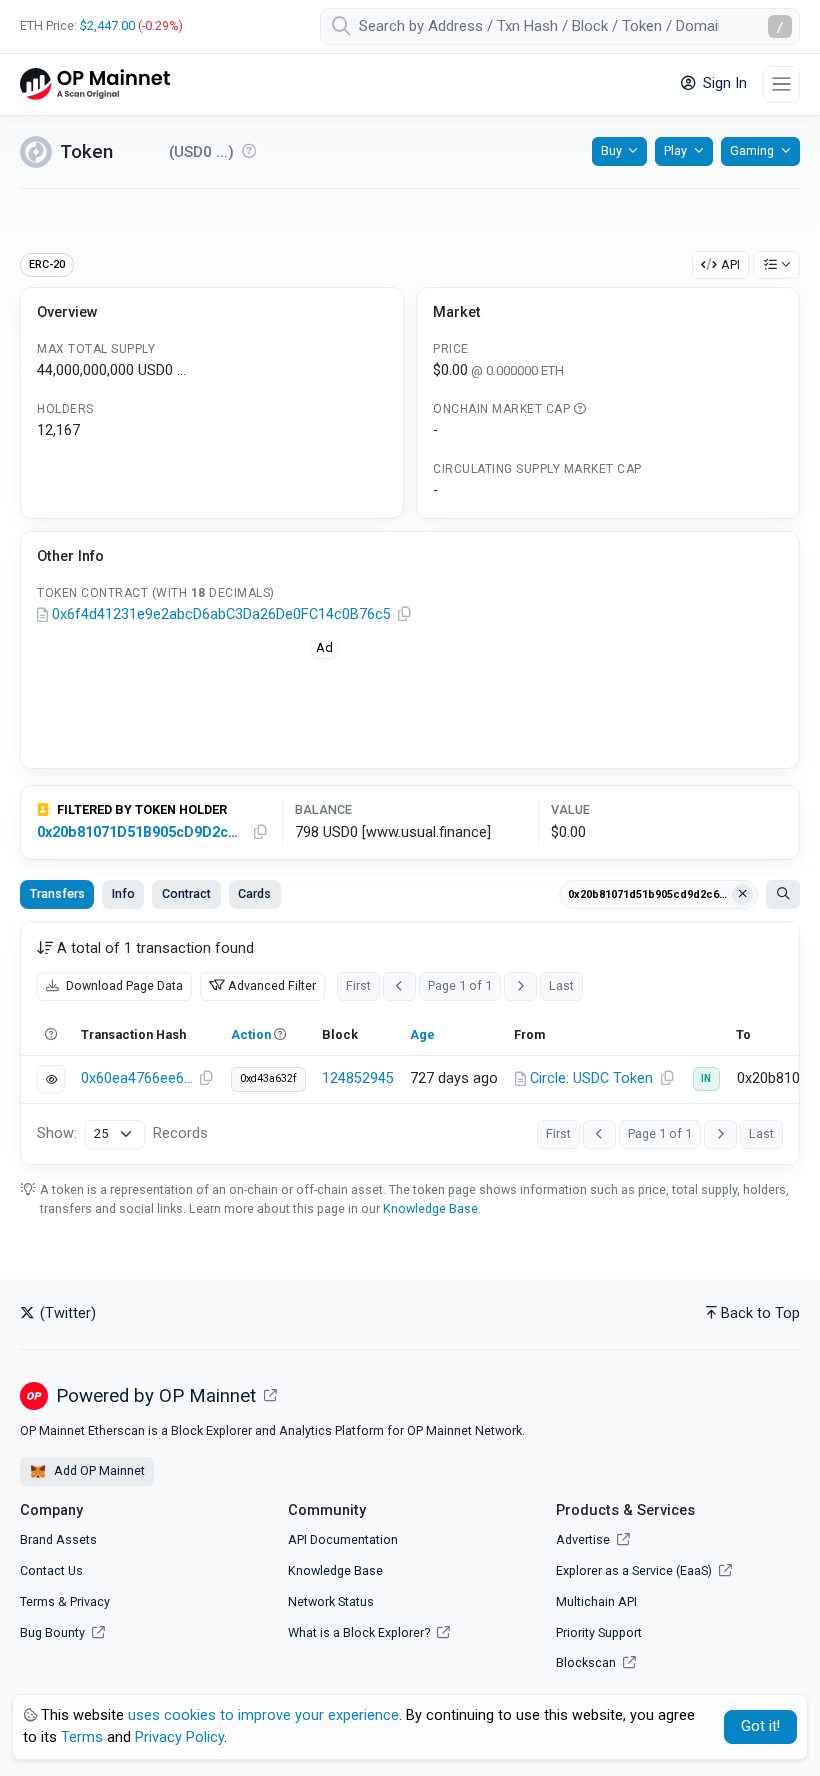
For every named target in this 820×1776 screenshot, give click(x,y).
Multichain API (596, 1601)
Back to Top (760, 1313)
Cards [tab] (254, 893)
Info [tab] (123, 893)
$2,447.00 (107, 25)
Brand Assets (58, 1539)
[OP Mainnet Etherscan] (95, 84)
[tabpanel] (410, 1043)
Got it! (760, 1726)
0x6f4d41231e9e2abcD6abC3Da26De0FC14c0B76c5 (221, 614)
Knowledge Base (430, 1208)
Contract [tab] (186, 893)
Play (675, 150)
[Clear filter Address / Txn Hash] (743, 895)
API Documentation (343, 1539)
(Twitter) (66, 1313)
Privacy (90, 1601)
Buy (611, 150)
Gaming (752, 150)
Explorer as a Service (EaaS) (635, 1570)
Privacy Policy (179, 1737)
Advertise (584, 1539)
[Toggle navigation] (781, 84)
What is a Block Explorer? (360, 1632)
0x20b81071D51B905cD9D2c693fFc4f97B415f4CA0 (140, 832)
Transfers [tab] (57, 893)
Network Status (331, 1601)
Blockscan (587, 1662)
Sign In (723, 83)
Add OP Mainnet (98, 1470)
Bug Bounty (52, 1632)
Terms (37, 1601)
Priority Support (599, 1632)
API (730, 264)
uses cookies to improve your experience (263, 1715)
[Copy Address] (404, 615)
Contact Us (51, 1570)
